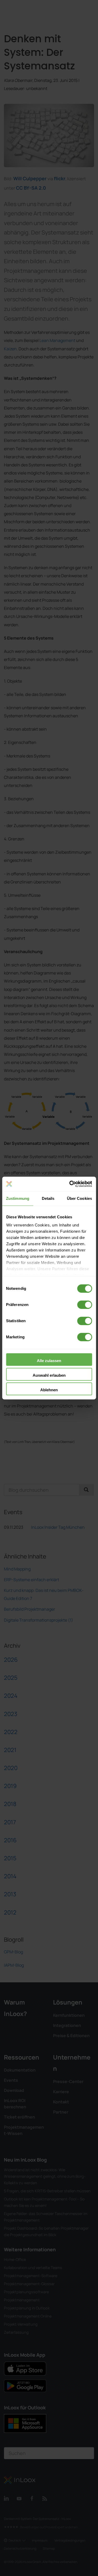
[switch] (85, 1305)
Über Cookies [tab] (79, 1198)
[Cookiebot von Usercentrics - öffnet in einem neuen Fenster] (70, 1184)
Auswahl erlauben (49, 1375)
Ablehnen (49, 1390)
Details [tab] (48, 1198)
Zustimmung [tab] (18, 1198)
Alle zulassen (49, 1361)
